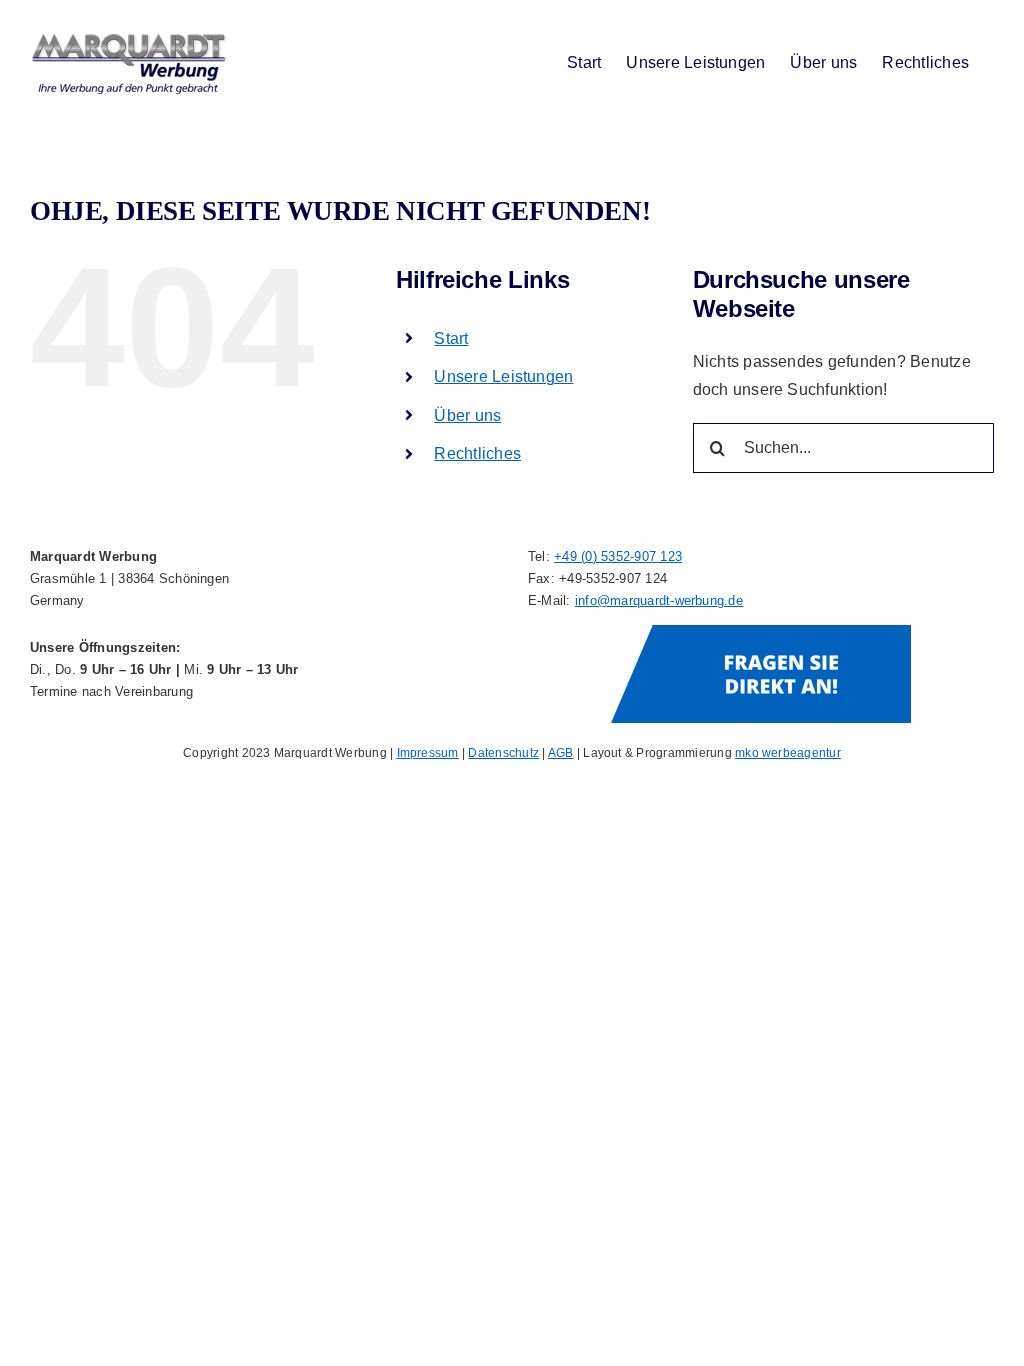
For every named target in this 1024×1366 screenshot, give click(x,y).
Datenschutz (503, 753)
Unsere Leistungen (503, 376)
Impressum (428, 753)
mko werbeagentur (788, 753)
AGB (561, 753)
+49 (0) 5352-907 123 (618, 556)
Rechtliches (477, 453)
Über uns (467, 415)
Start (451, 338)
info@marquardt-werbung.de (659, 600)
